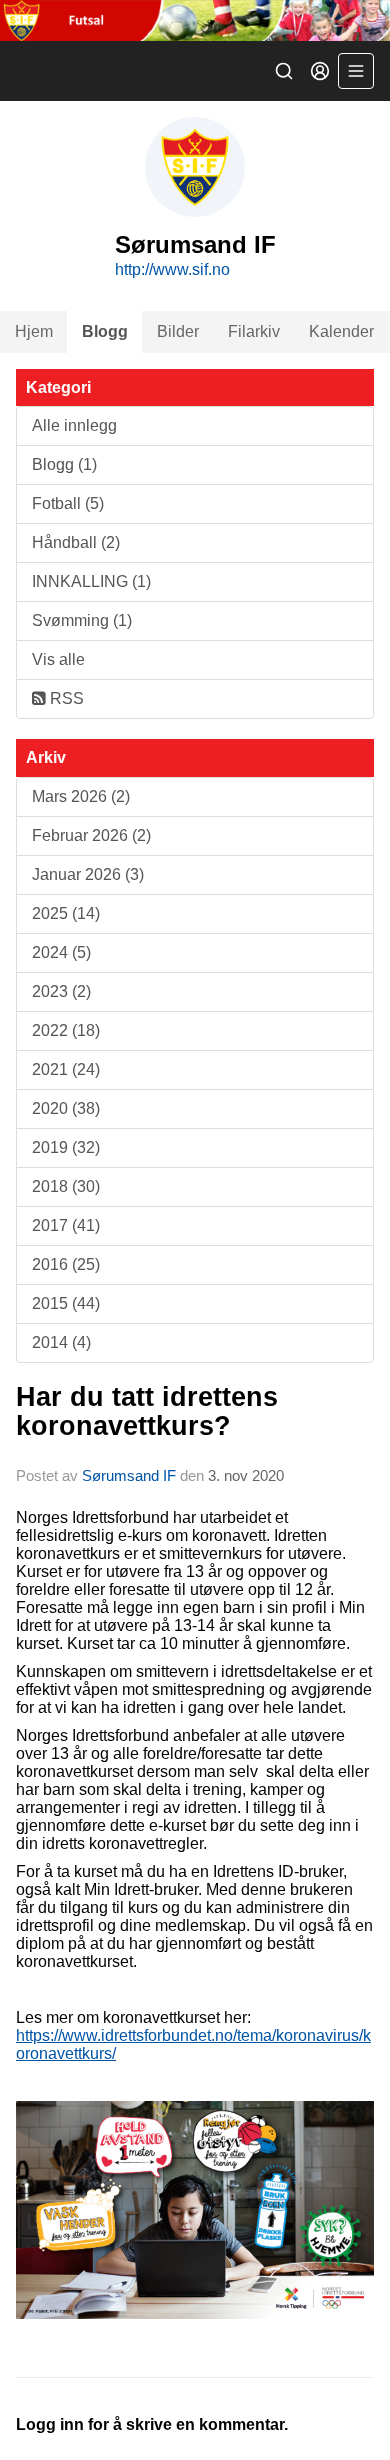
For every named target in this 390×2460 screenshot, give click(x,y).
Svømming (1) (82, 620)
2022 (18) (66, 1030)
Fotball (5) (68, 503)
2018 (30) (66, 1186)
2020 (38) (66, 1108)
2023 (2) (61, 991)
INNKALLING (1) (91, 581)
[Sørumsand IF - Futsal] (195, 20)
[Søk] (284, 71)
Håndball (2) (76, 542)
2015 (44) (66, 1303)
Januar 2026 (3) (88, 874)
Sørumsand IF (129, 1475)
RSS (65, 698)
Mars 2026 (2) (81, 796)
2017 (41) (66, 1225)
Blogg (105, 331)
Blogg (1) (64, 464)
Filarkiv (254, 331)
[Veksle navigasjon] (356, 71)
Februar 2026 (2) (91, 835)
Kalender (341, 331)
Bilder (178, 331)
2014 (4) (61, 1342)
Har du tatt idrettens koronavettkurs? (147, 1411)
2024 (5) (61, 952)
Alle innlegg (74, 425)
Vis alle (58, 659)
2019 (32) (66, 1147)
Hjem (34, 331)
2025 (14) (66, 913)
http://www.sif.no (172, 269)
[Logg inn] (320, 71)
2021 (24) (66, 1069)
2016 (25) (66, 1264)
